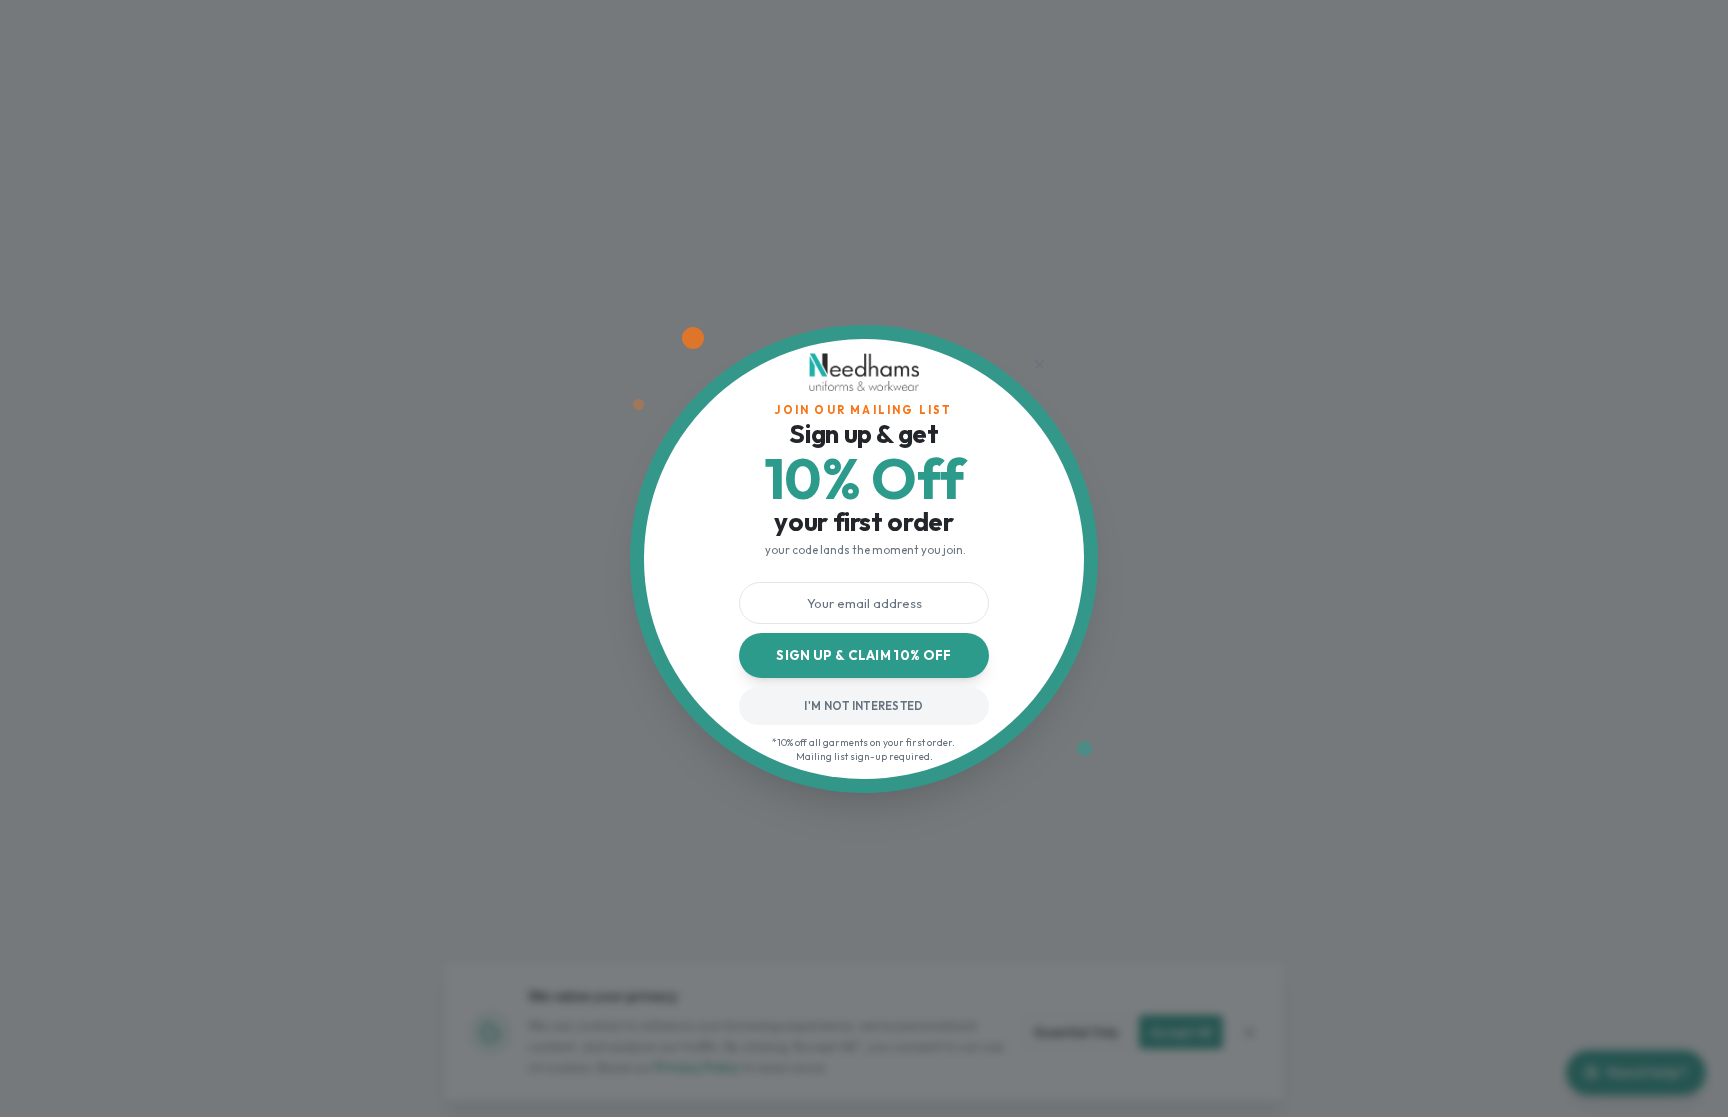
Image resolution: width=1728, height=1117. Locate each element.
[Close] (1039, 365)
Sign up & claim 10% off (864, 655)
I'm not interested (863, 706)
